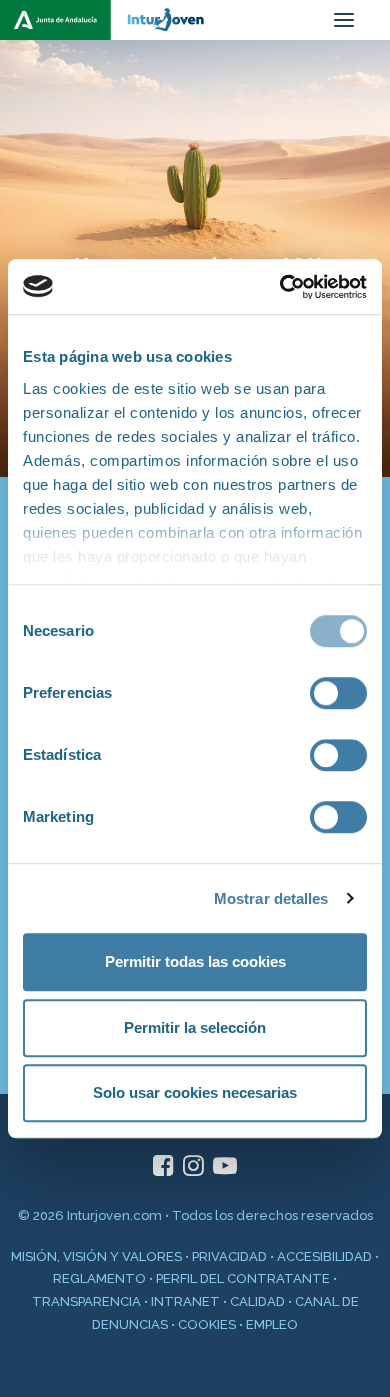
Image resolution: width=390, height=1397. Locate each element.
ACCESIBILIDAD (324, 1256)
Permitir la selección (195, 1027)
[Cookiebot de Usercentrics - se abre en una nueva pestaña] (280, 287)
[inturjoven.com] (110, 20)
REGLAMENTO (99, 1278)
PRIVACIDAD (229, 1256)
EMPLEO (272, 1324)
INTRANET (185, 1301)
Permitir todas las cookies (195, 961)
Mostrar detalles (271, 898)
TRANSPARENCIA (86, 1301)
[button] (344, 20)
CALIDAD (257, 1301)
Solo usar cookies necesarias (195, 1092)
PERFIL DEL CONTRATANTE (243, 1278)
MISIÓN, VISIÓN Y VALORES (96, 1256)
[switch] (338, 693)
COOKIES (207, 1324)
